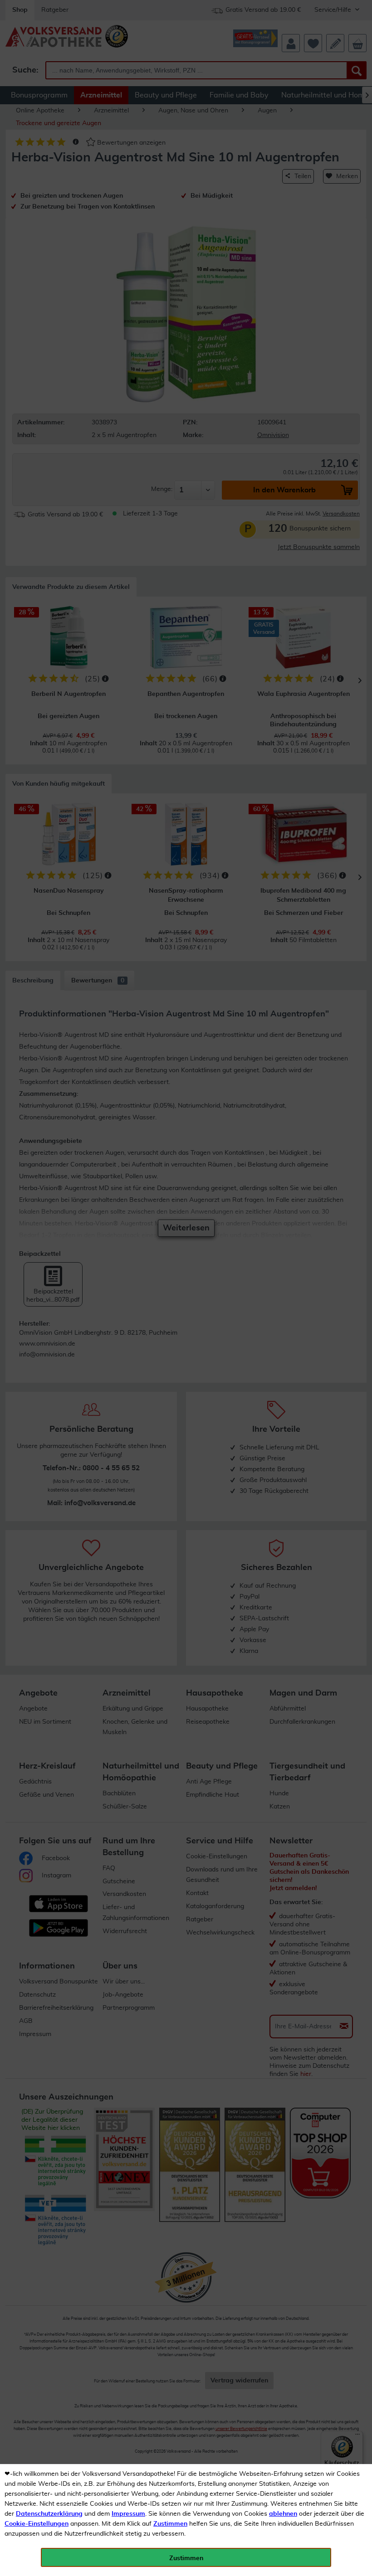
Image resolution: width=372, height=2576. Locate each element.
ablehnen (283, 2514)
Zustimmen (170, 2524)
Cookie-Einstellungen (37, 2524)
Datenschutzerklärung (49, 2514)
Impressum (128, 2514)
